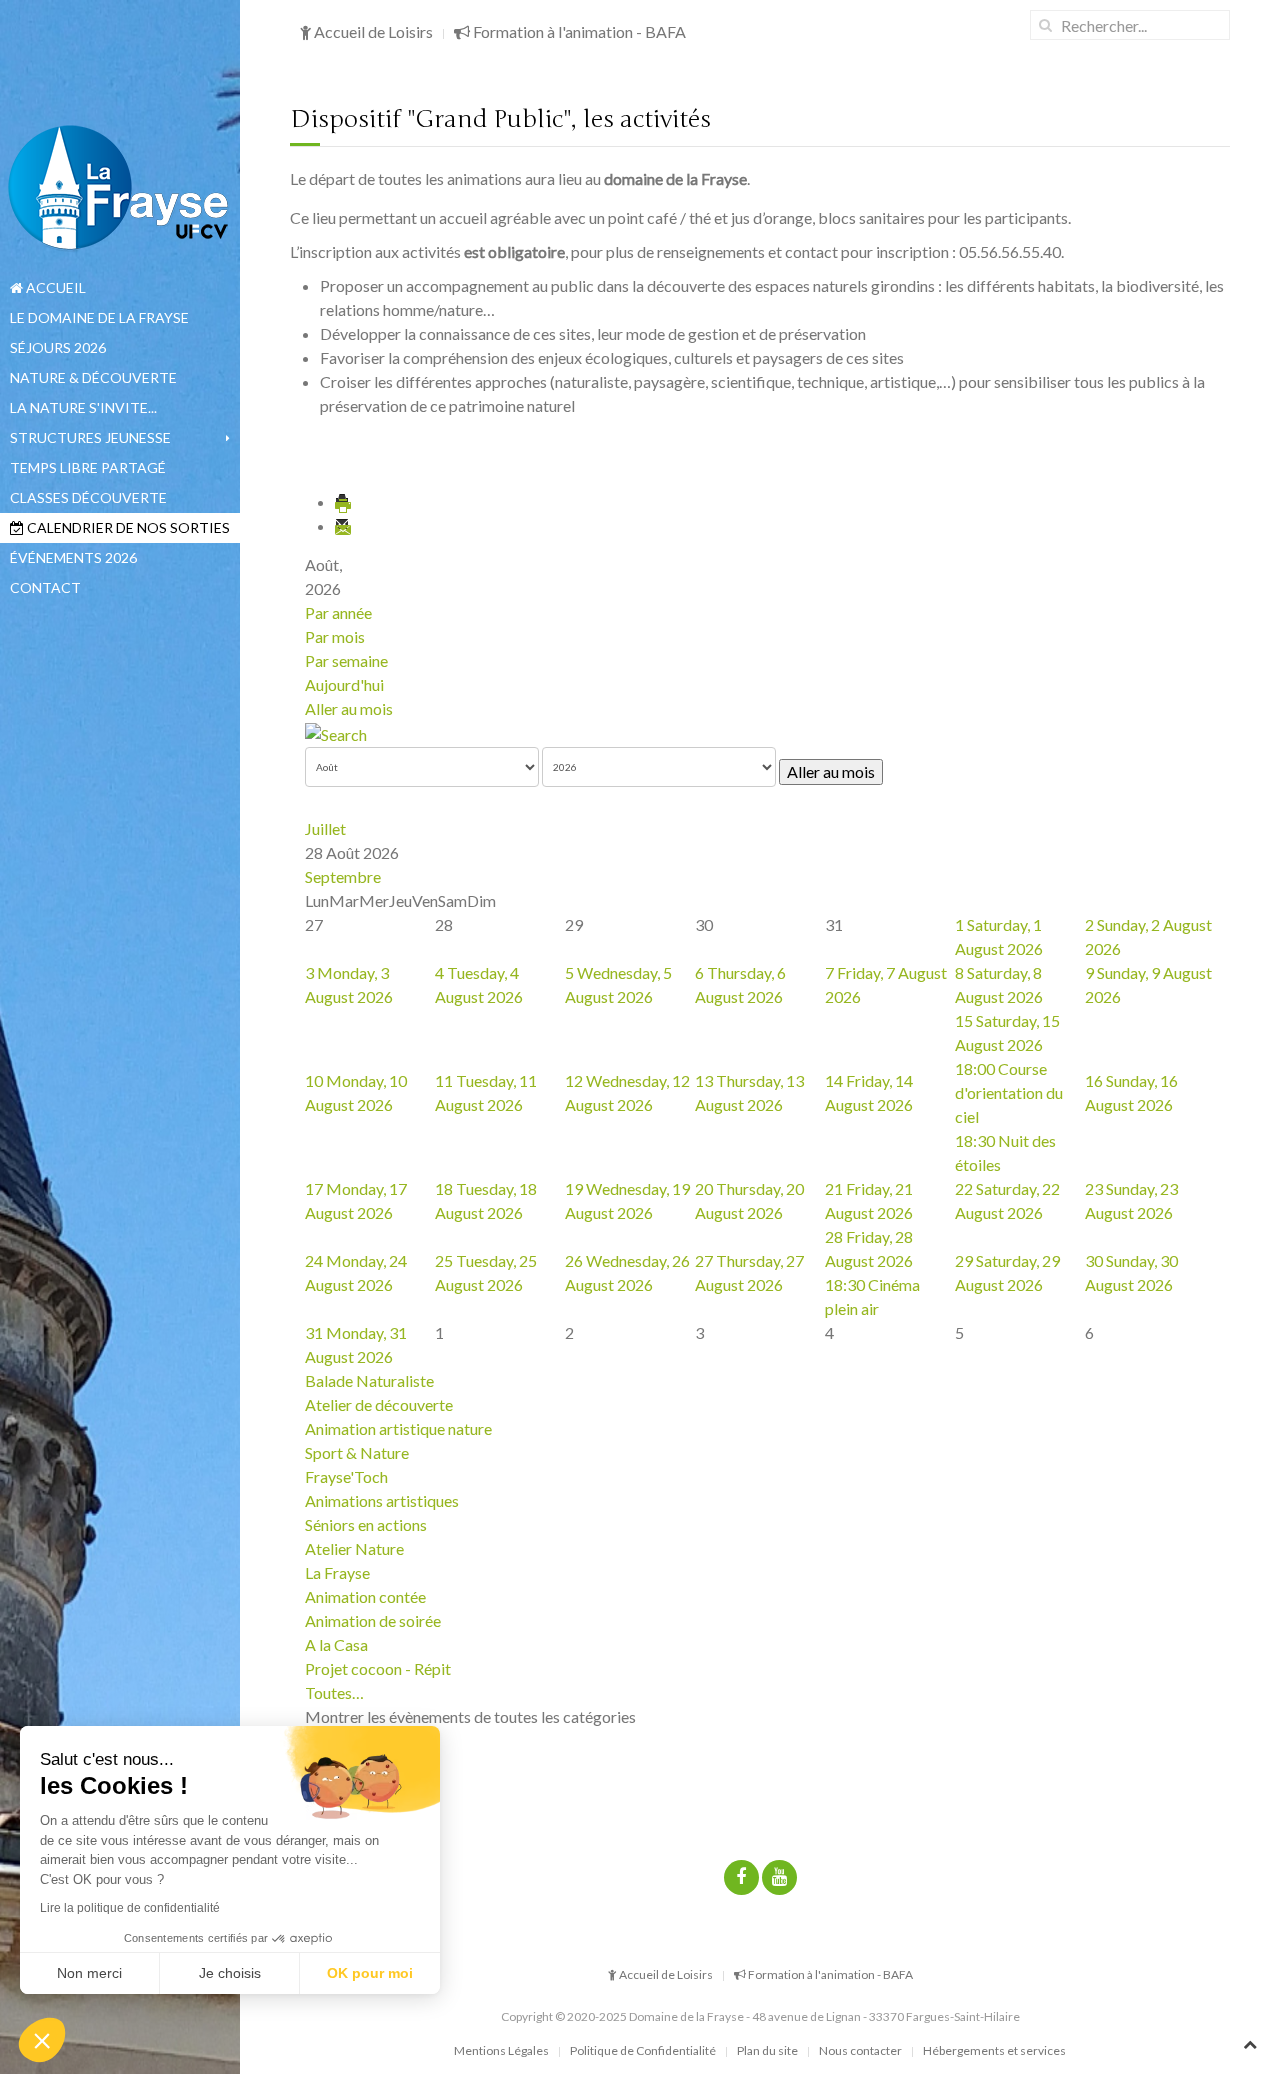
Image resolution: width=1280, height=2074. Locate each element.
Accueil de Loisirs (372, 31)
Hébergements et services (994, 2050)
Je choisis (230, 1973)
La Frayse (337, 1572)
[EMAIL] (344, 525)
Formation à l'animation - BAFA (578, 31)
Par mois (335, 636)
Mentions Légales (501, 2050)
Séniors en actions (366, 1524)
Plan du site (767, 2050)
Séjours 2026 (58, 347)
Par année (338, 612)
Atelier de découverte (379, 1404)
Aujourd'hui (344, 684)
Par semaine (346, 660)
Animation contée (365, 1596)
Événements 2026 (73, 557)
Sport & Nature (357, 1452)
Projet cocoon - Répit (378, 1668)
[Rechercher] (336, 732)
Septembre (343, 876)
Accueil (54, 287)
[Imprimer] (344, 501)
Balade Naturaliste (369, 1380)
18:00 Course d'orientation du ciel (1009, 1092)
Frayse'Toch (346, 1476)
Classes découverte (88, 497)
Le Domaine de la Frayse (99, 317)
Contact (45, 587)
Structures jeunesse (90, 437)
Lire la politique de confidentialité (130, 1908)
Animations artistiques (382, 1500)
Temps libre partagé (88, 467)
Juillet (325, 828)
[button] (42, 2040)
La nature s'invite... (83, 407)
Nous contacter (860, 2050)
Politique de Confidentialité (643, 2050)
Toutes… (334, 1692)
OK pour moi (370, 1973)
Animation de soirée (373, 1620)
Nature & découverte (93, 377)
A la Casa (336, 1644)
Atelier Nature (354, 1548)
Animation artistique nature (398, 1428)
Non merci (89, 1973)
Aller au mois (349, 708)
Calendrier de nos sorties (127, 527)
